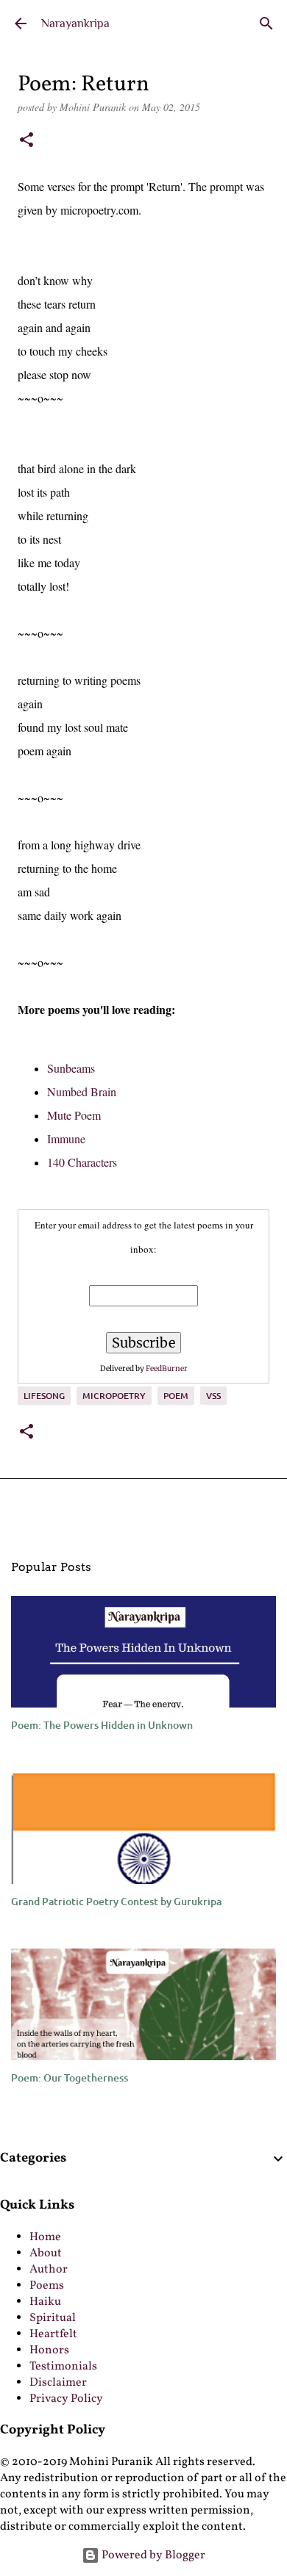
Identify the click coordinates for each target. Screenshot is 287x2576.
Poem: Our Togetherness (70, 2077)
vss (213, 1396)
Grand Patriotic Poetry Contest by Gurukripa (116, 1901)
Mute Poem (74, 1115)
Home (45, 2237)
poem (176, 1396)
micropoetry (114, 1396)
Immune (66, 1138)
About (46, 2253)
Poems (47, 2286)
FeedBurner (167, 1368)
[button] (26, 141)
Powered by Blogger (152, 2555)
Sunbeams (71, 1068)
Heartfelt (53, 2334)
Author (49, 2270)
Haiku (45, 2302)
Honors (49, 2350)
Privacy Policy (66, 2399)
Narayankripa (75, 24)
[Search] (266, 24)
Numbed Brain (82, 1091)
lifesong (44, 1396)
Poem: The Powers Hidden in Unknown (102, 1725)
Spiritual (53, 2318)
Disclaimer (58, 2383)
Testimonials (63, 2367)
